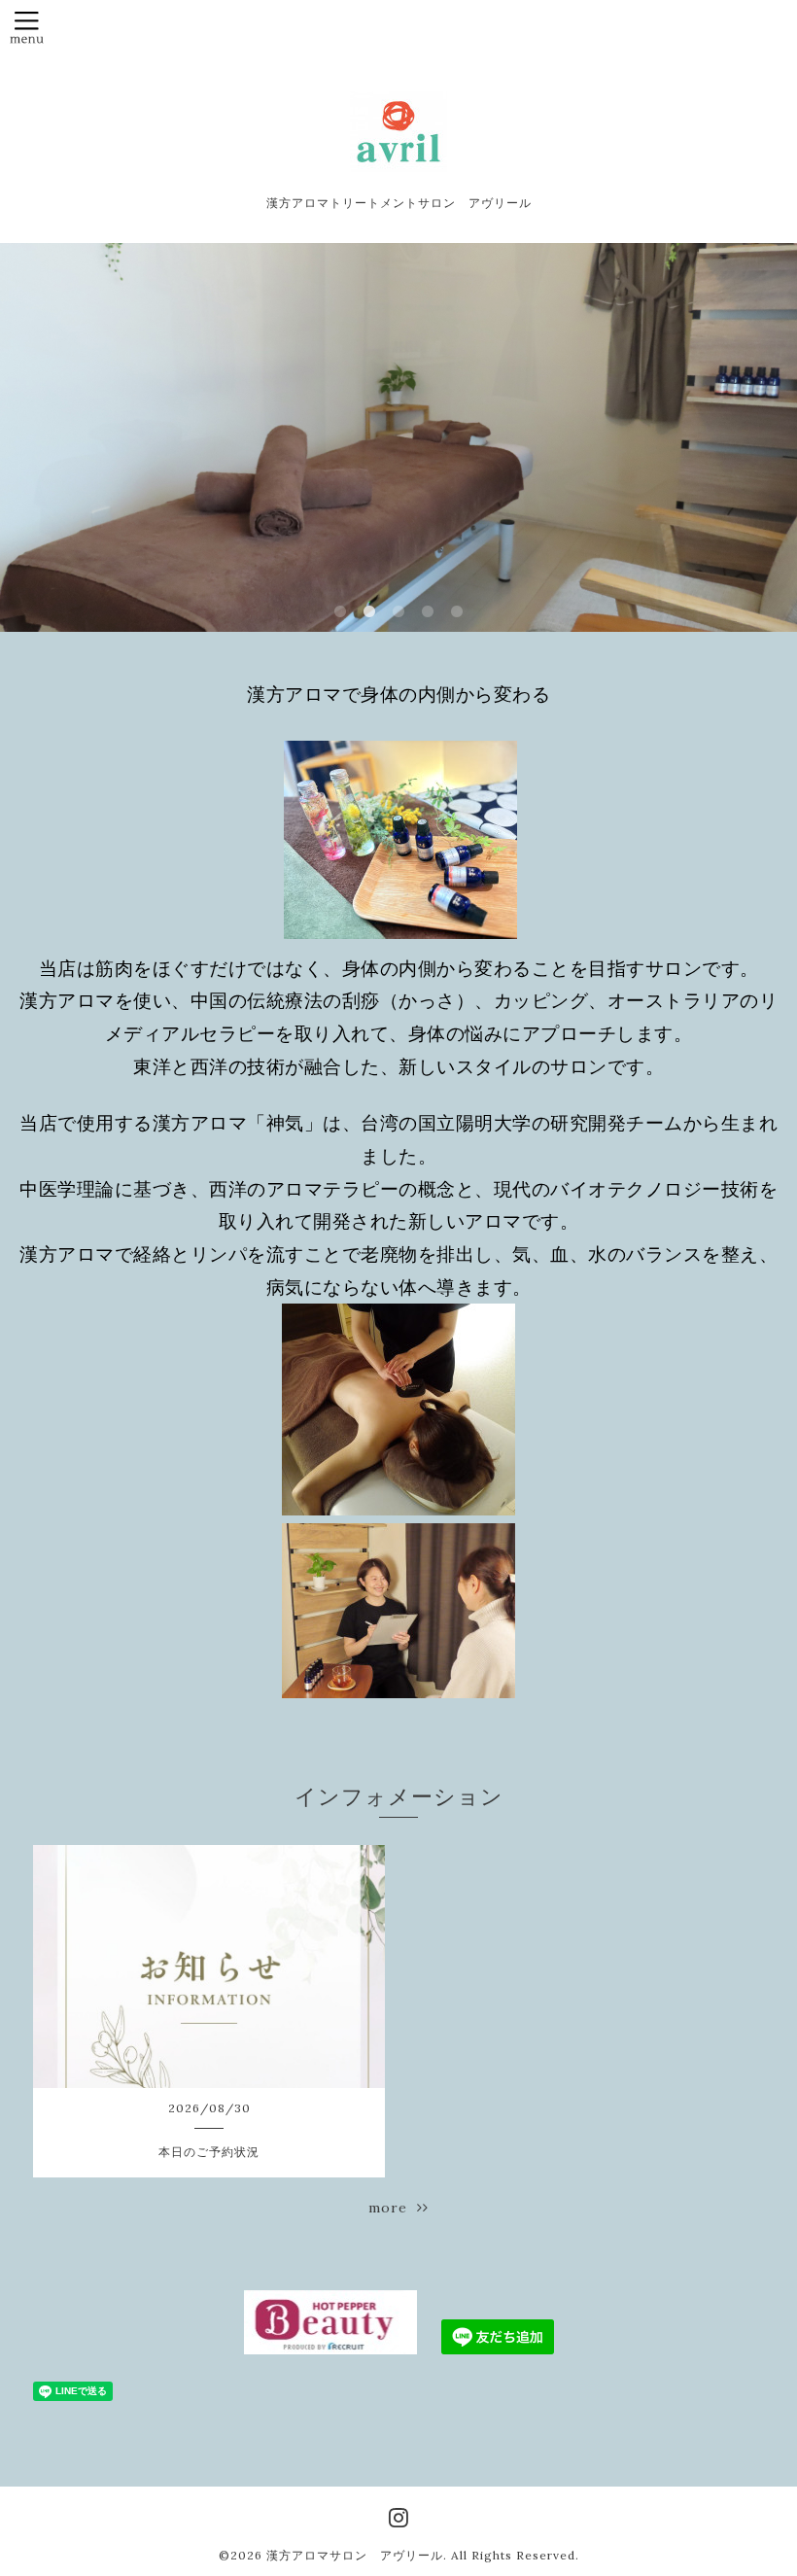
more (393, 2208)
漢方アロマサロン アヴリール (355, 2555)
